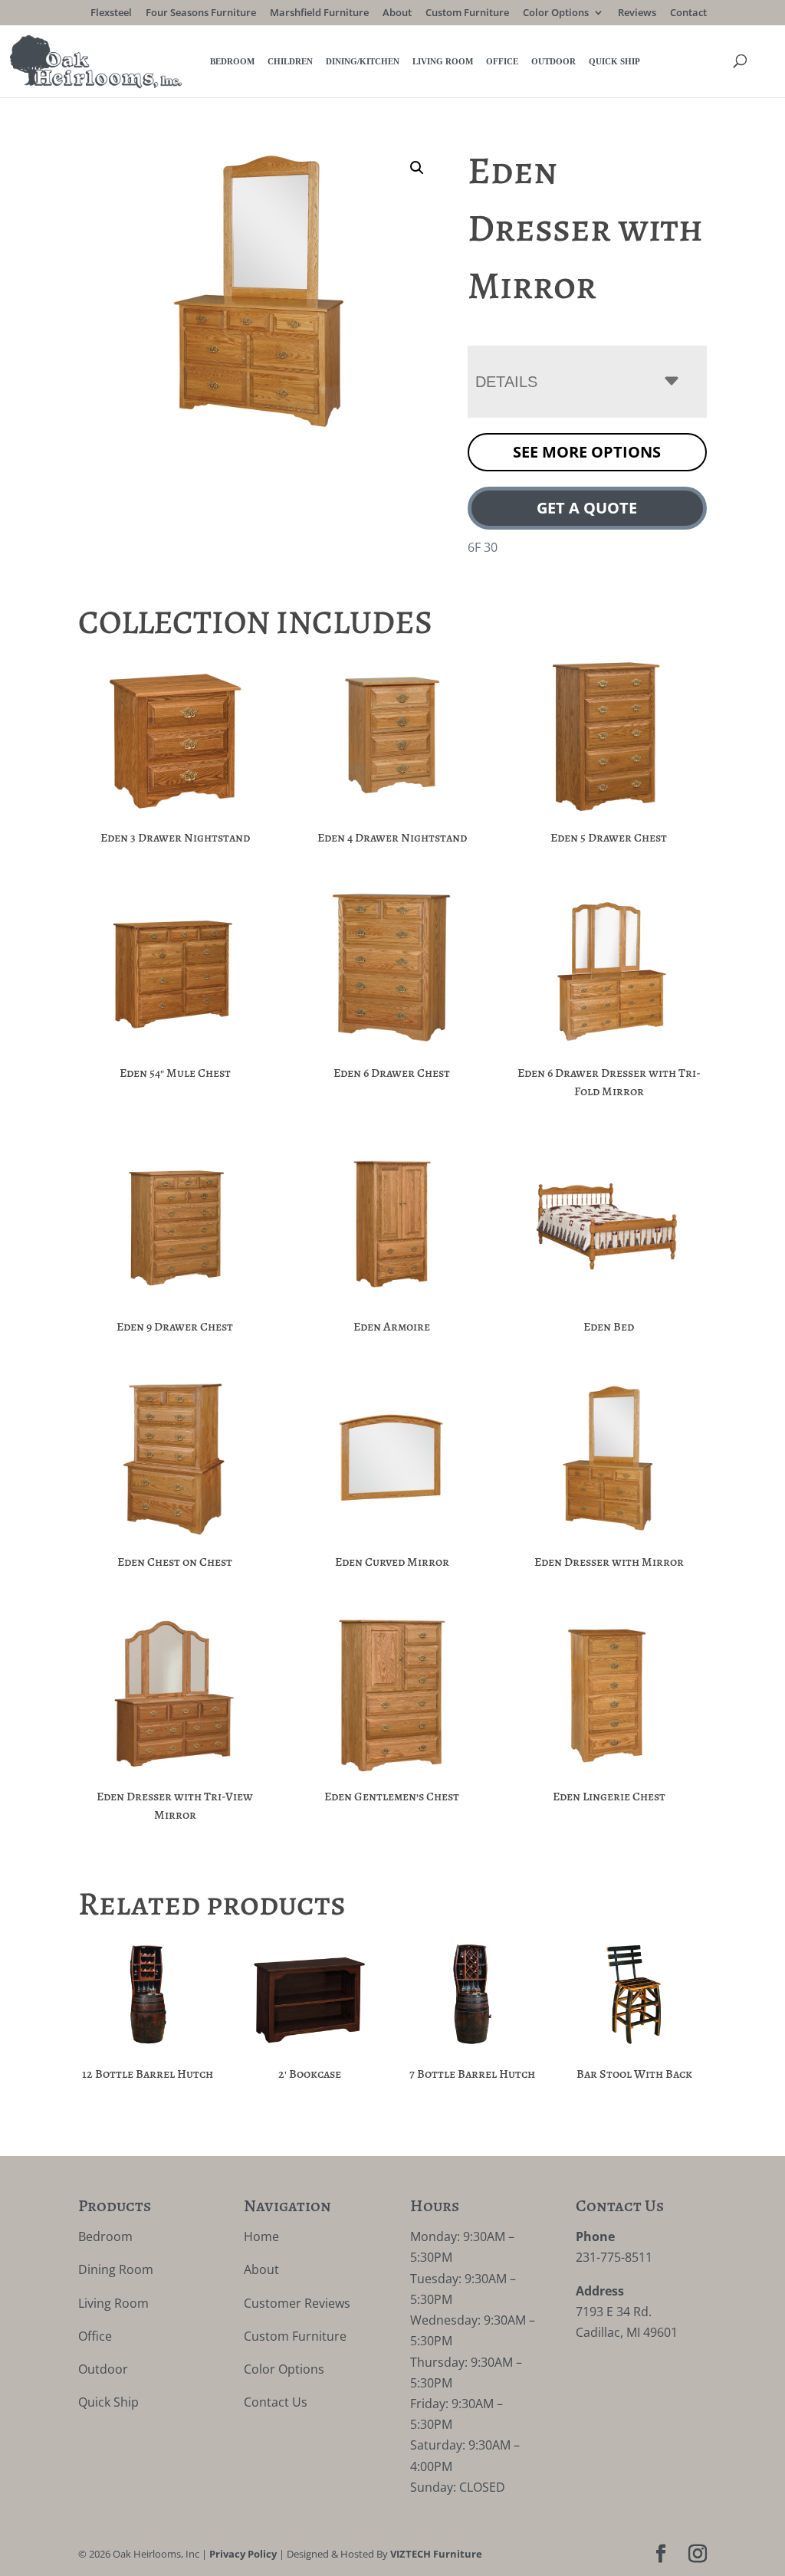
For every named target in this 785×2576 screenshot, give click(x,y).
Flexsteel (111, 13)
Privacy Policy (243, 2554)
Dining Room (116, 2269)
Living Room (443, 61)
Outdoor (553, 61)
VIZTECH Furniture (436, 2554)
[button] (417, 168)
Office (502, 61)
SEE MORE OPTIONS (587, 452)
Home (261, 2236)
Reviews (637, 13)
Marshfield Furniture (319, 13)
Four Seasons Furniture (201, 13)
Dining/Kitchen (363, 61)
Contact (688, 13)
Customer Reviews (297, 2303)
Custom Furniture (467, 13)
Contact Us (276, 2402)
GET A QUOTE (587, 508)
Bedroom (232, 61)
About (397, 13)
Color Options (556, 13)
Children (290, 61)
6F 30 (483, 547)
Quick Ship (614, 61)
